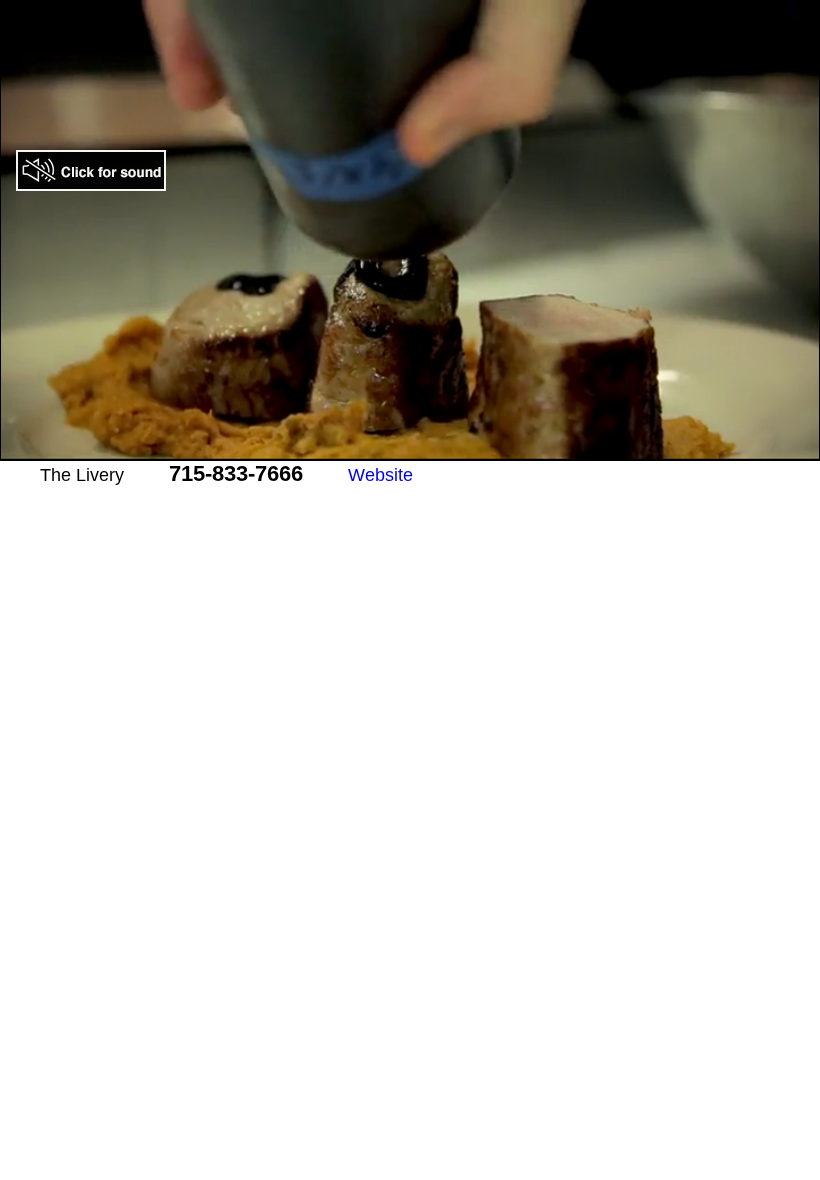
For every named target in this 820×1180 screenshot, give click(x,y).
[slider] (388, 446)
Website (380, 475)
